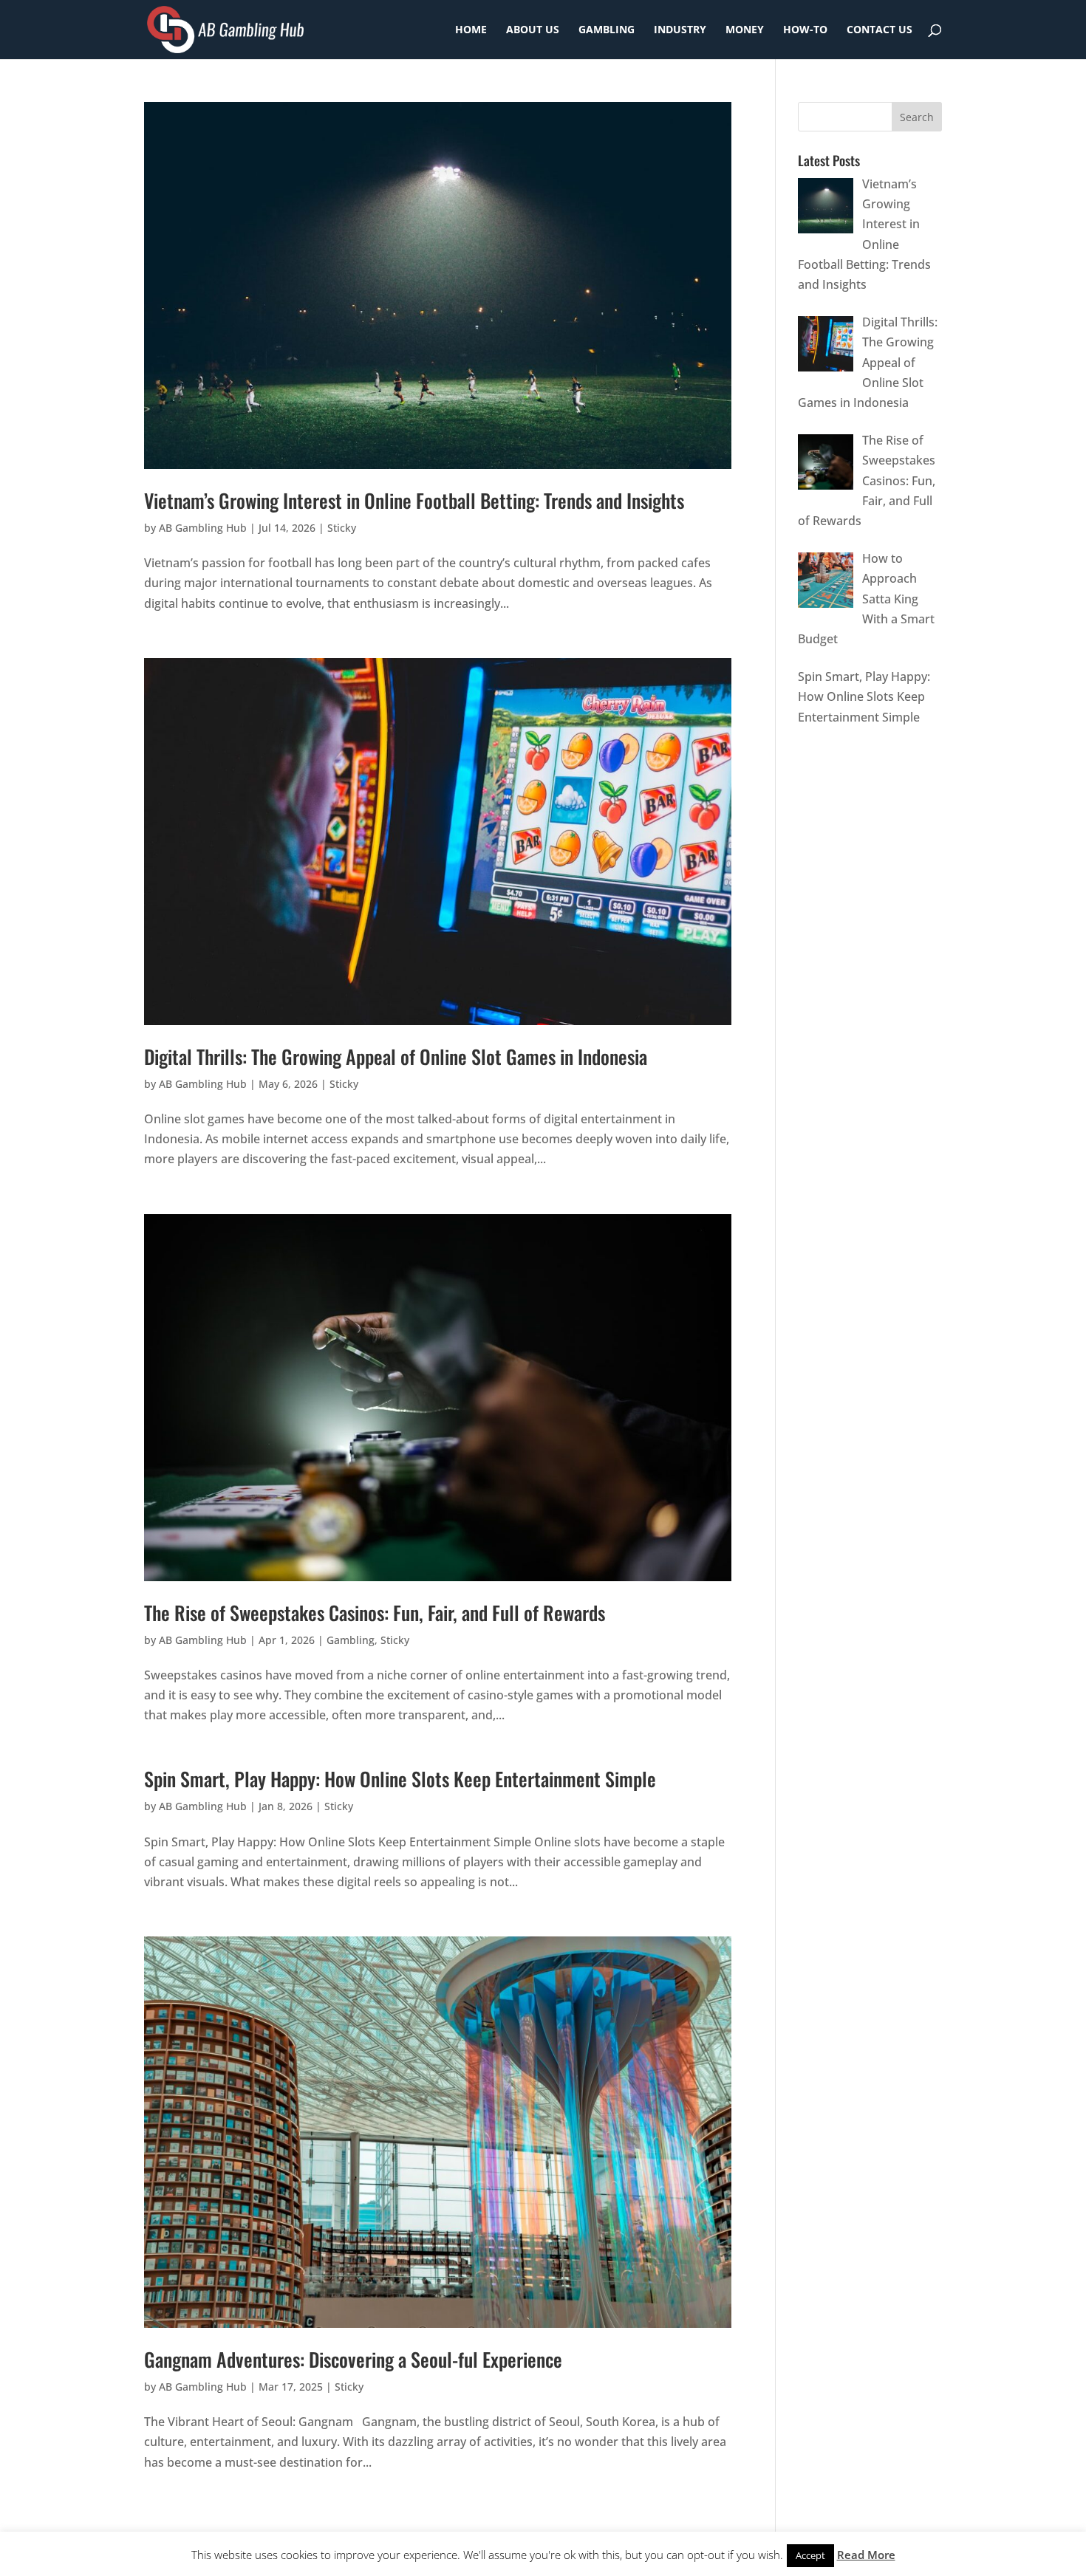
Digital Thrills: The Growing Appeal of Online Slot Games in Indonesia (396, 1056)
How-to (805, 30)
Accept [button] (810, 2555)
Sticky (342, 528)
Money (745, 30)
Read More (866, 2555)
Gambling (607, 30)
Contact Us (880, 30)
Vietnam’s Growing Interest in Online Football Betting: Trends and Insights (414, 500)
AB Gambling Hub (203, 528)
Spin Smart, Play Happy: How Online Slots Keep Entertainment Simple (400, 1779)
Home (471, 30)
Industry (680, 30)
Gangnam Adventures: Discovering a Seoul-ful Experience (353, 2359)
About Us (533, 30)
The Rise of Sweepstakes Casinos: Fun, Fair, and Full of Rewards (375, 1613)
